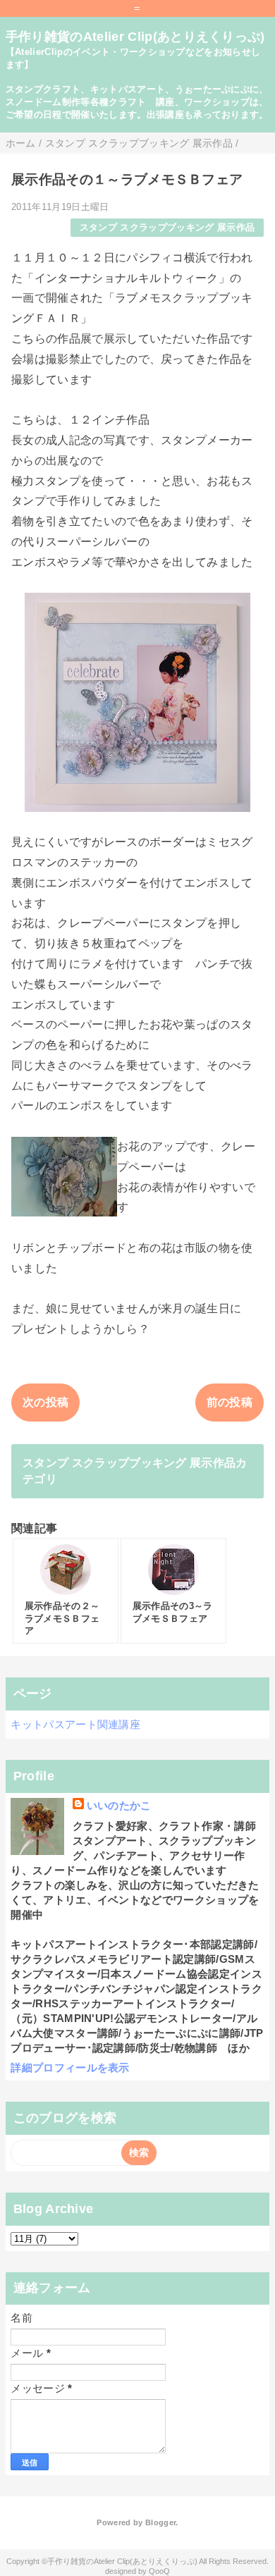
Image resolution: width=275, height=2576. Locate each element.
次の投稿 (45, 1402)
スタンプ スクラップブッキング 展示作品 (167, 227)
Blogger (160, 2522)
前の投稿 (230, 1402)
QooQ (159, 2571)
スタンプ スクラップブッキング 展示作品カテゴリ (135, 1471)
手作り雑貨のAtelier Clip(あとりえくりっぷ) (135, 37)
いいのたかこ (119, 1805)
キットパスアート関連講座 (75, 1724)
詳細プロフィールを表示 (70, 2067)
